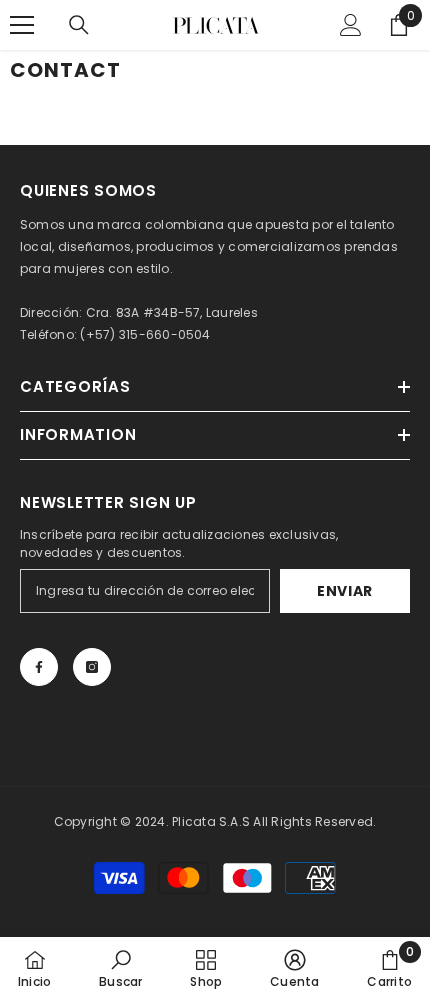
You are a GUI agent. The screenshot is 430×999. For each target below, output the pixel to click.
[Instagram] (92, 667)
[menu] (22, 25)
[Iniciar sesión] (351, 25)
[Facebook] (39, 667)
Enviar (345, 591)
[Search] (79, 25)
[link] (120, 968)
